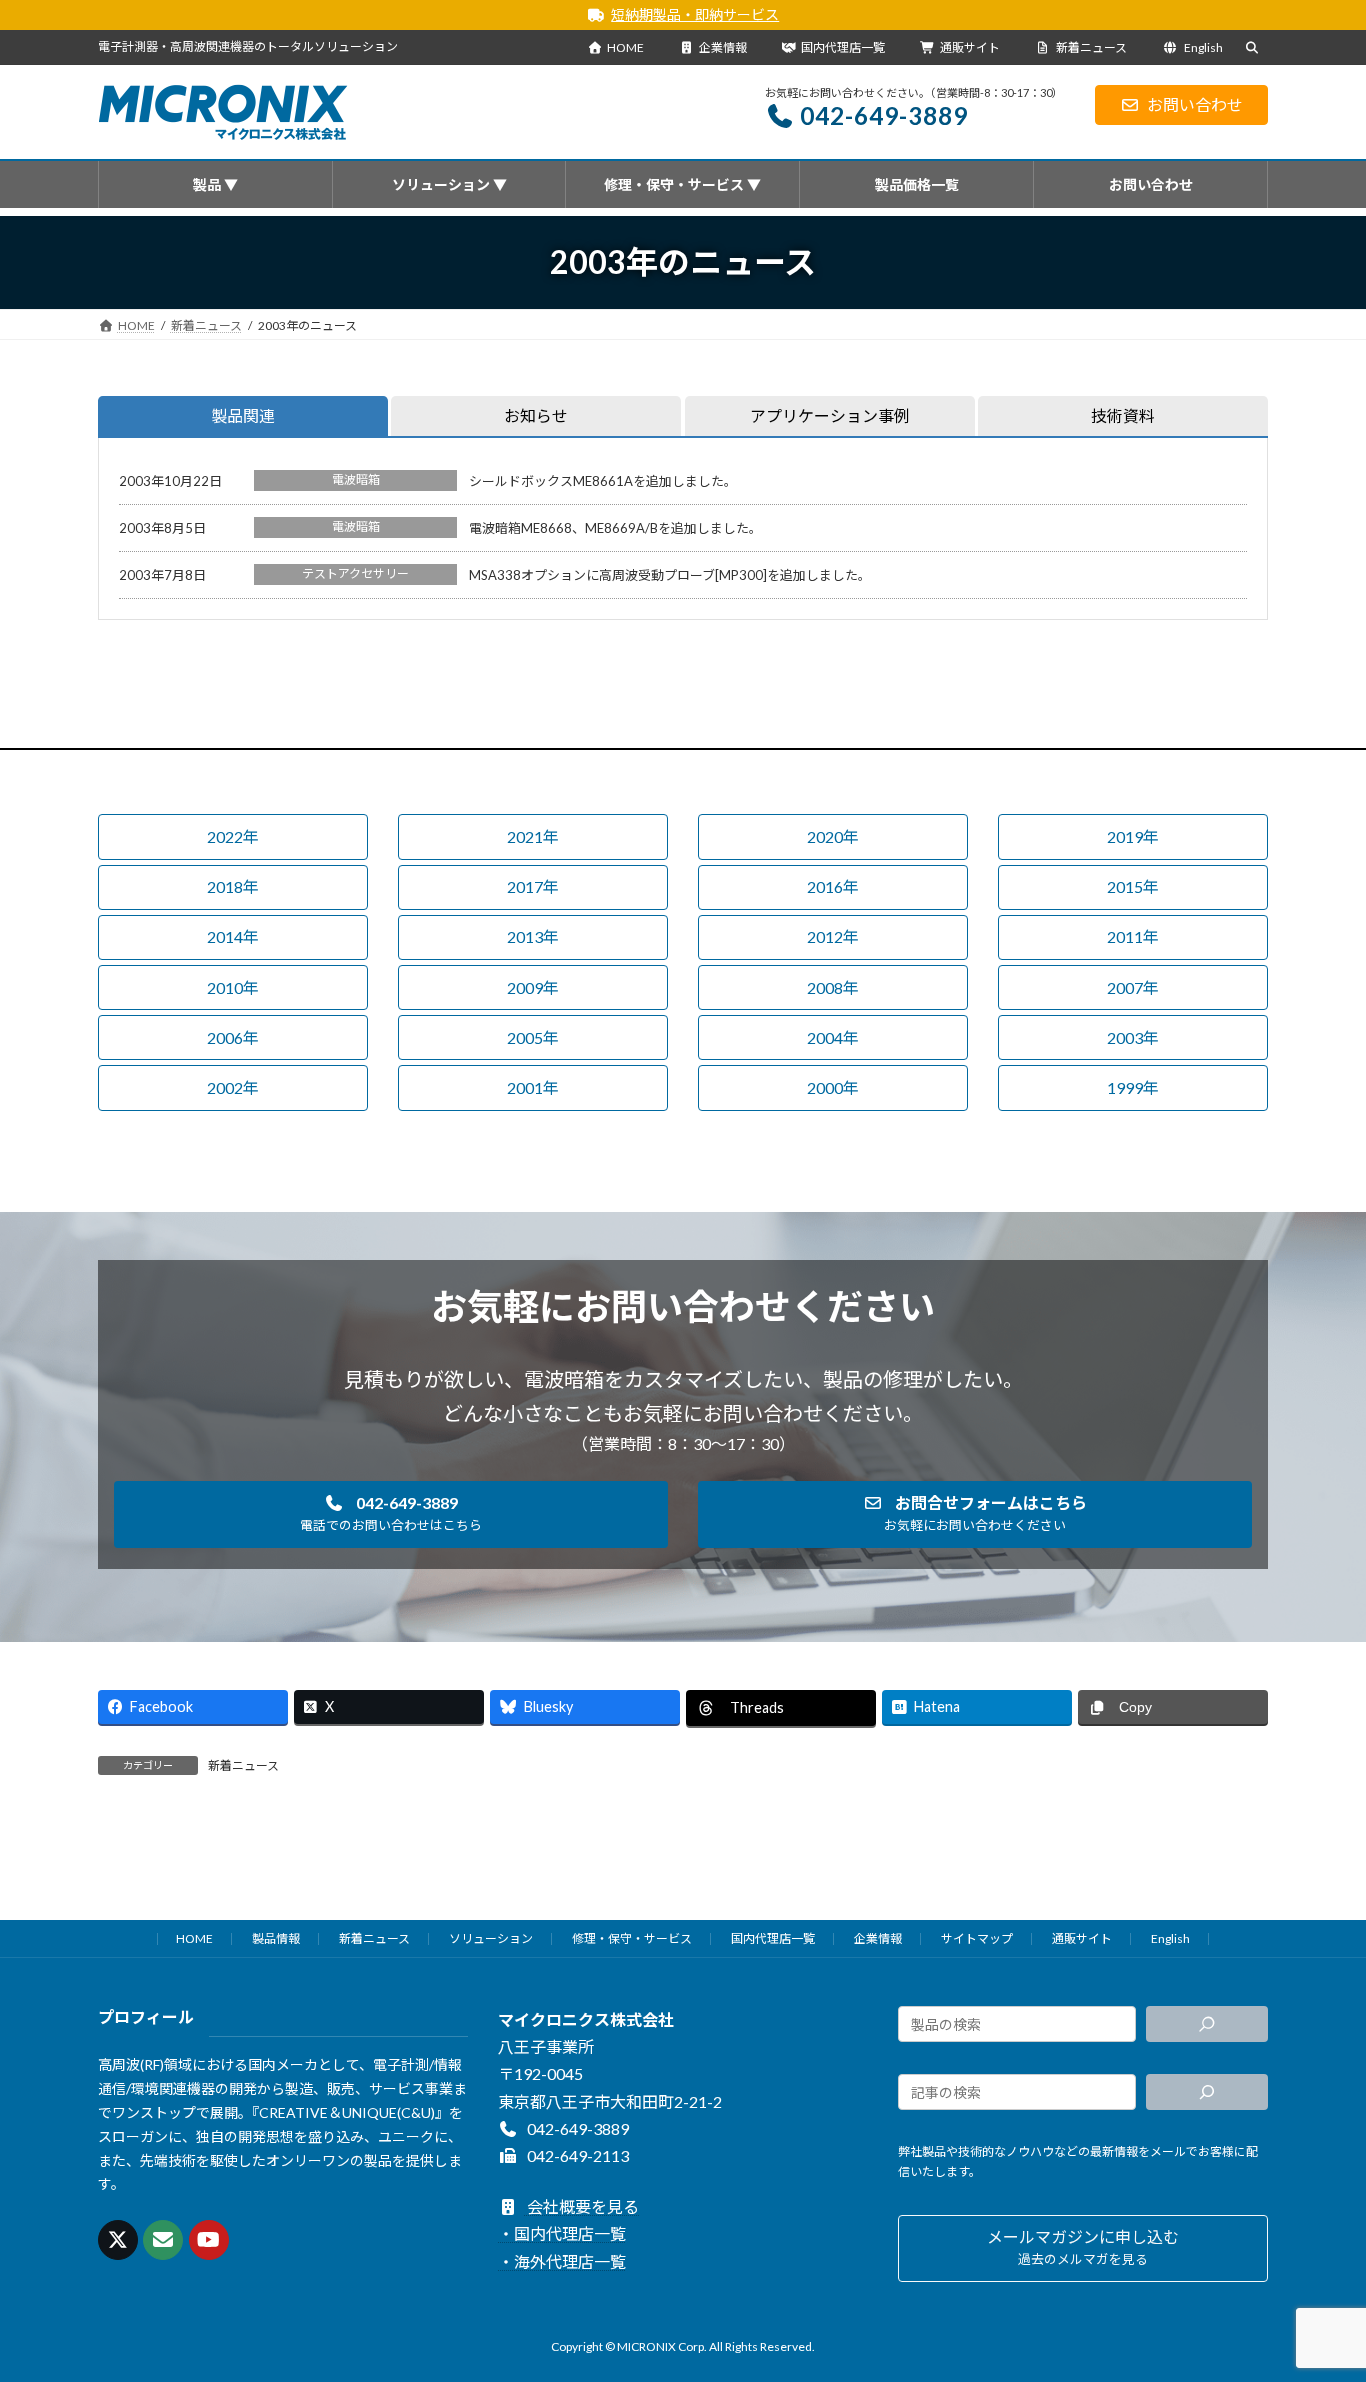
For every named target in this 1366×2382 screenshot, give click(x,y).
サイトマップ (977, 1938)
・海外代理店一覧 (562, 2261)
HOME (625, 47)
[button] (233, 836)
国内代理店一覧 (843, 47)
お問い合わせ (1195, 104)
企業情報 (723, 47)
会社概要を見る (581, 2206)
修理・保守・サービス (632, 1938)
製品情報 (276, 1938)
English (1202, 47)
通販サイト (970, 47)
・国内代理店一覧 (562, 2234)
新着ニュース (1090, 47)
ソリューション (491, 1938)
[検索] (1207, 2024)
